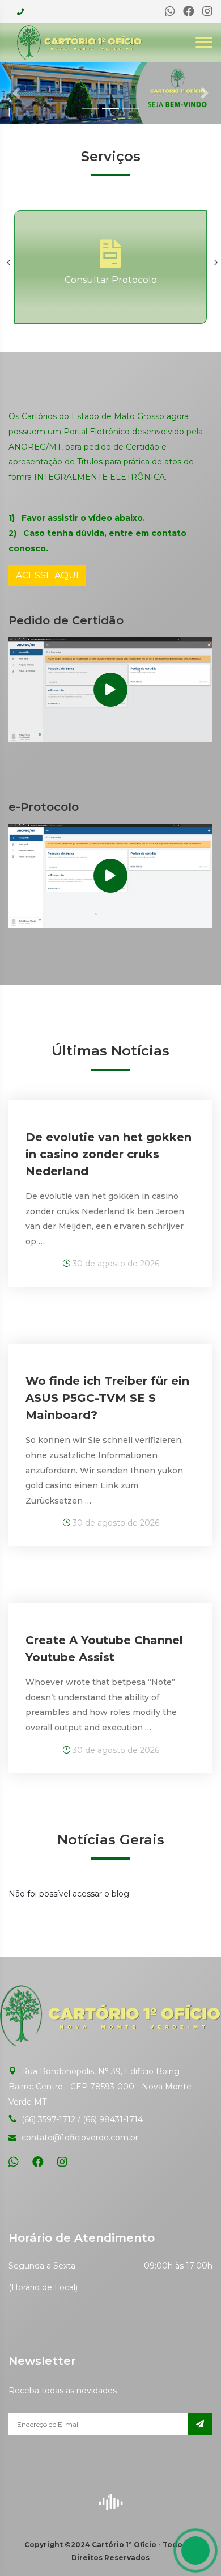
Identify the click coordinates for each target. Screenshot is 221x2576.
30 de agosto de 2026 (115, 1264)
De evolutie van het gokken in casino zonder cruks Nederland (109, 1154)
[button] (17, 93)
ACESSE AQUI (47, 575)
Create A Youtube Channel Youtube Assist (104, 1649)
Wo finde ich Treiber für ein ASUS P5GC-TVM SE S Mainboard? (107, 1398)
